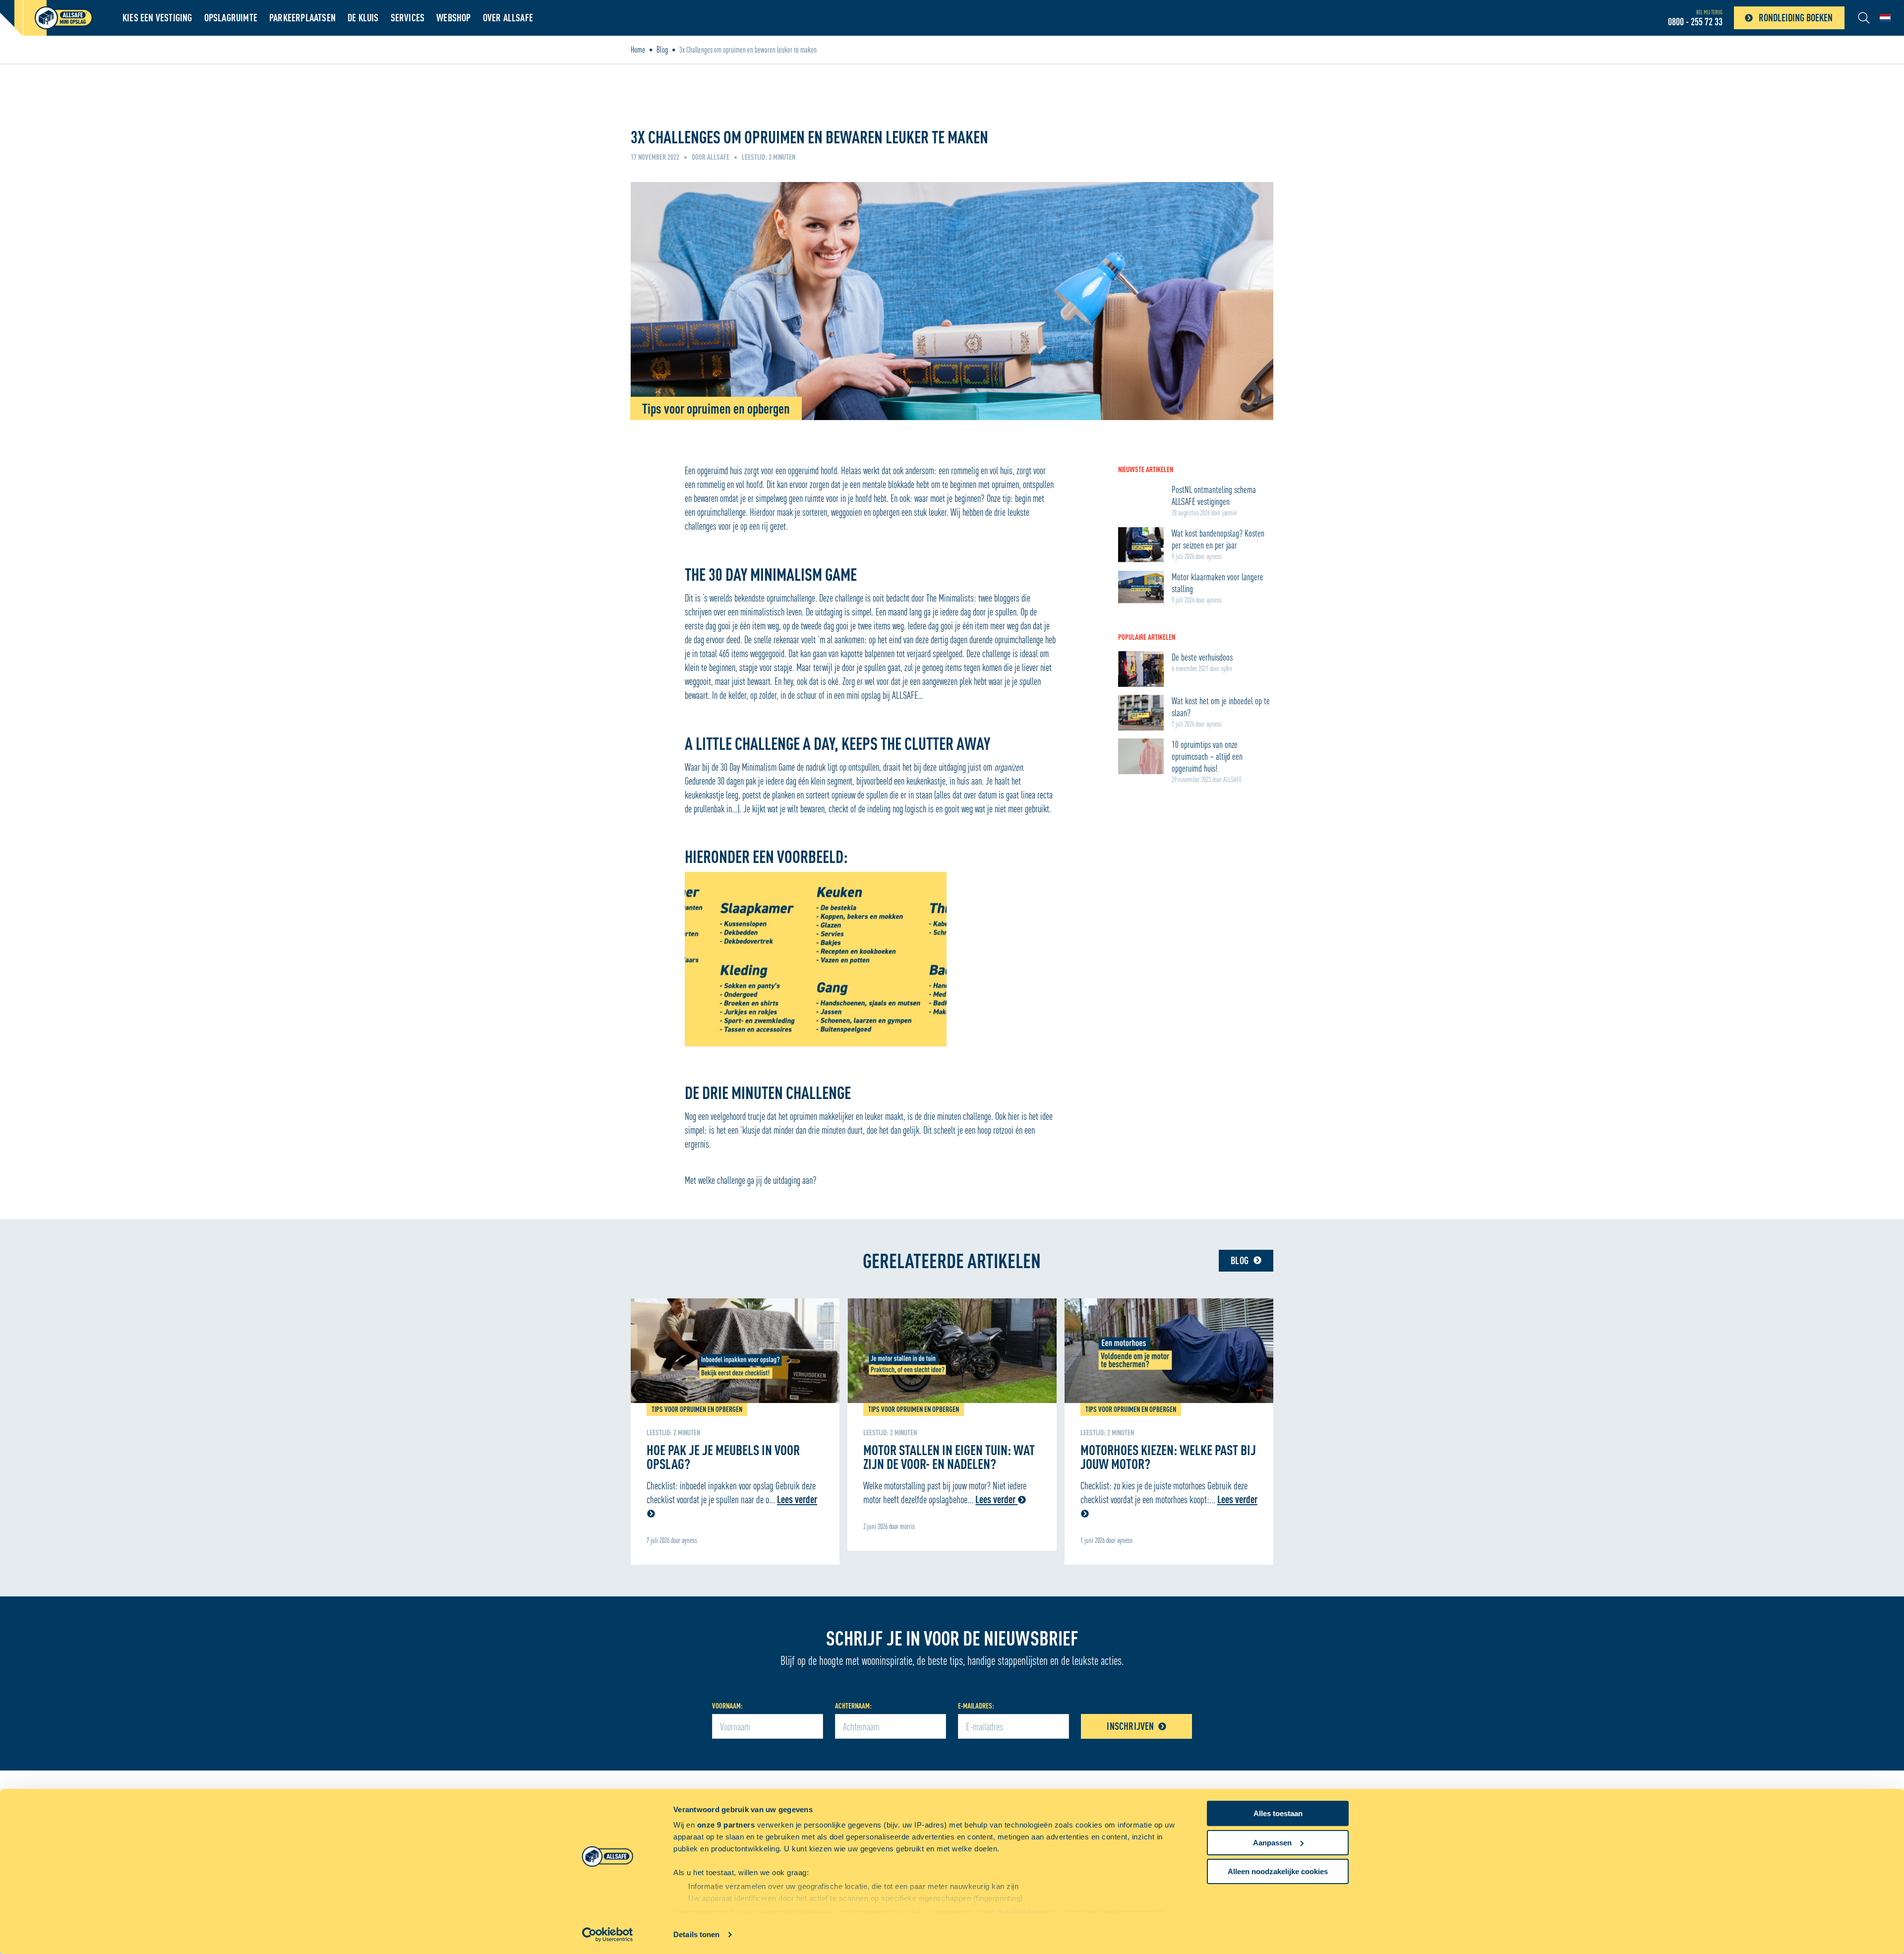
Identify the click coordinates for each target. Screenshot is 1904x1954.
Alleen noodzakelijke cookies (1278, 1871)
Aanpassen (1272, 1843)
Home (638, 50)
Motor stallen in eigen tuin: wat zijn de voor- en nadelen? (949, 1457)
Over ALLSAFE (508, 18)
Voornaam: (727, 1706)
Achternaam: (853, 1706)
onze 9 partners (726, 1825)
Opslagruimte (231, 18)
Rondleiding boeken (1796, 18)
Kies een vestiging (157, 18)
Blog (662, 50)
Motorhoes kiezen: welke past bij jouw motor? (1168, 1457)
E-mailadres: (976, 1706)
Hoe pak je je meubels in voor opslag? (723, 1457)
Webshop (453, 18)
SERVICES (408, 18)
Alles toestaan (1278, 1813)
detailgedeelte (1023, 1912)
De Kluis (363, 18)
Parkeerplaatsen (302, 18)
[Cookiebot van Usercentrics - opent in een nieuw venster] (608, 1935)
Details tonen (696, 1934)
